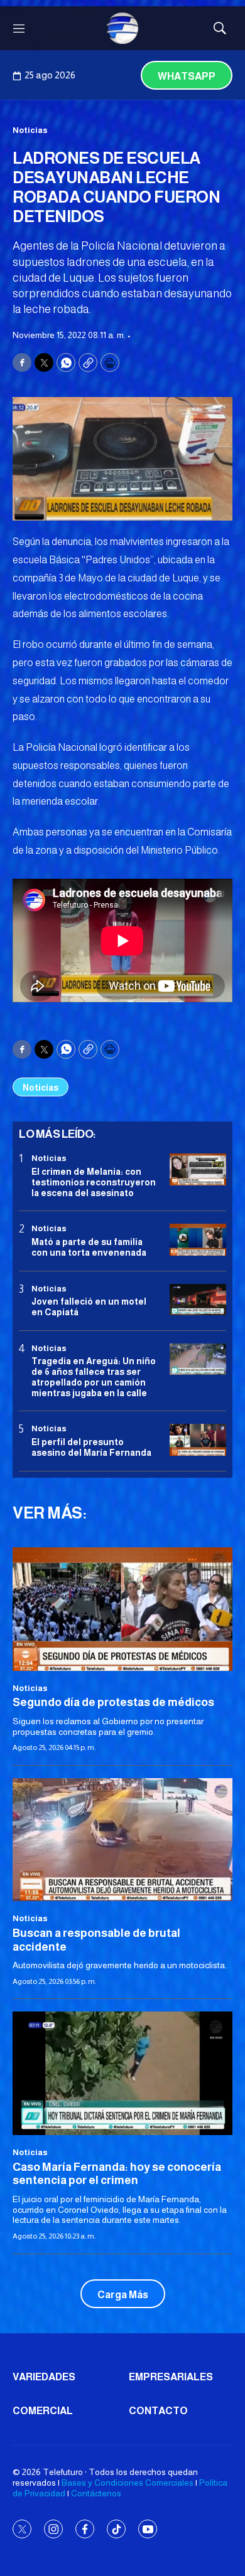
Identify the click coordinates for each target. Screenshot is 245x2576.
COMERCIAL (43, 2411)
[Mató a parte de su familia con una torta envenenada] (198, 1240)
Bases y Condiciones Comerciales (128, 2483)
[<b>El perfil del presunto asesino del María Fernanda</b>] (198, 1440)
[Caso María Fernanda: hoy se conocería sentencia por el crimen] (122, 2073)
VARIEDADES (44, 2377)
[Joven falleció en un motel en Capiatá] (198, 1300)
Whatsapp (187, 76)
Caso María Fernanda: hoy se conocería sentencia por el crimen (117, 2174)
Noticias (30, 130)
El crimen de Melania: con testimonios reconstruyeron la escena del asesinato (94, 1182)
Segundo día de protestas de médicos (113, 1702)
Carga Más (123, 2295)
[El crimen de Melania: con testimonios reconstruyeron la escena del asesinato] (198, 1169)
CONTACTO (158, 2411)
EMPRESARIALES (171, 2377)
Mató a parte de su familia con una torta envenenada (89, 1247)
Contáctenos (96, 2493)
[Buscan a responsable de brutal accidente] (122, 1840)
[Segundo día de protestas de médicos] (122, 1609)
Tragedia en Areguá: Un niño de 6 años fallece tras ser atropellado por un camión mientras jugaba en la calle (94, 1377)
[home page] (122, 28)
